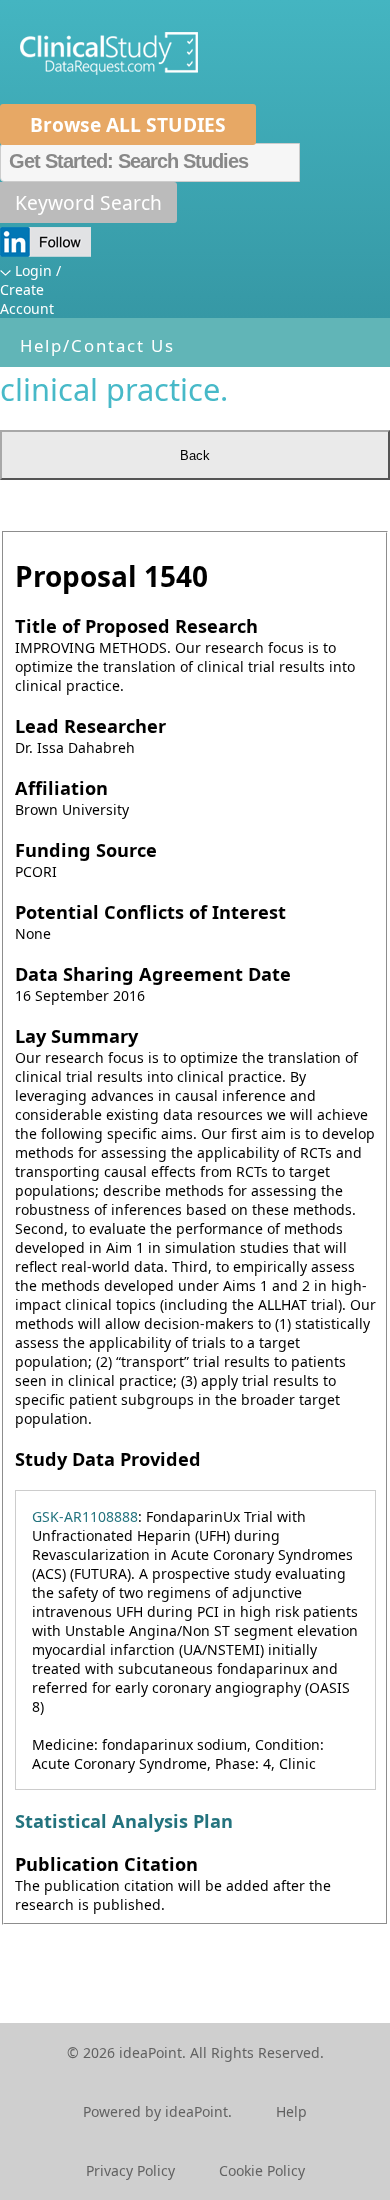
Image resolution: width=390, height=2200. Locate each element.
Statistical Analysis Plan (124, 1821)
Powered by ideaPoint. (157, 2111)
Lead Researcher (90, 726)
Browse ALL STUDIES (128, 124)
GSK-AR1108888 (85, 1516)
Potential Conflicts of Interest (150, 912)
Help (291, 2111)
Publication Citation (106, 1864)
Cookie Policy (262, 2170)
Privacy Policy (130, 2170)
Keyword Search (88, 202)
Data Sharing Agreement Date (153, 974)
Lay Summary (76, 1036)
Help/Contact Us (97, 345)
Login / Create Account (30, 289)
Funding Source (86, 850)
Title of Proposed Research (136, 626)
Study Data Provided (108, 1459)
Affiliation (61, 788)
